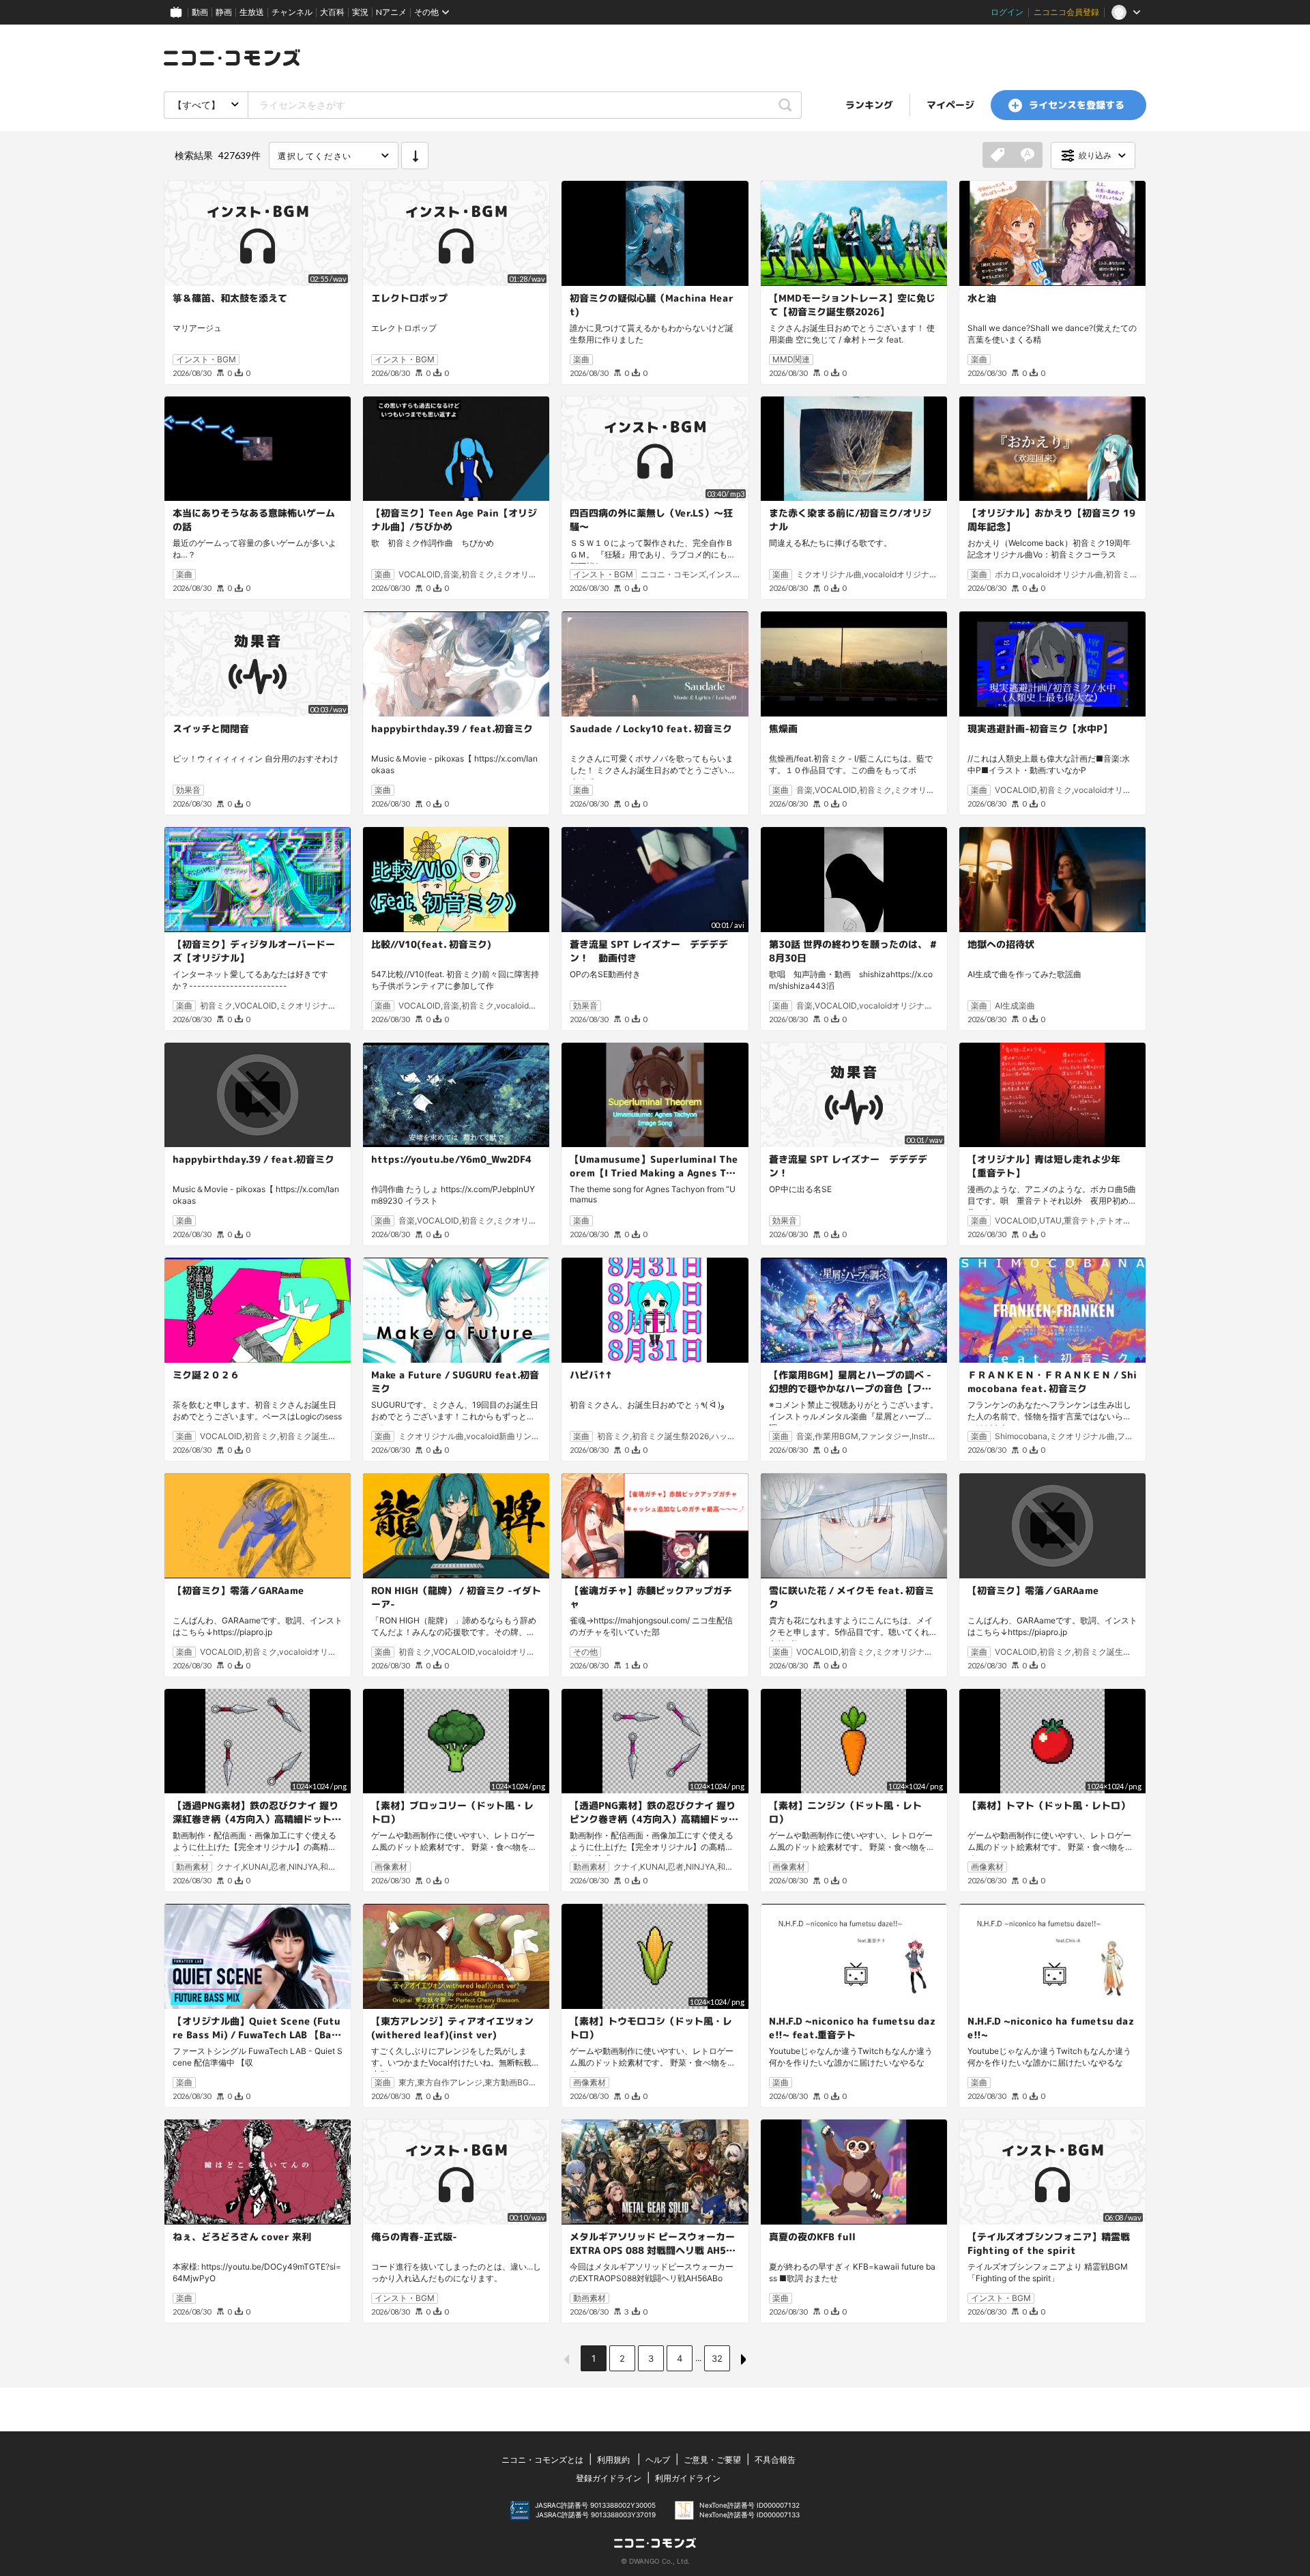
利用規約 (613, 2460)
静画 (224, 12)
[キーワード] (1028, 156)
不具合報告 (775, 2460)
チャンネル (292, 12)
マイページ (950, 105)
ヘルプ (658, 2460)
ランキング (869, 105)
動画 (200, 12)
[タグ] (998, 156)
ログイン (1007, 12)
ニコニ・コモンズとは (542, 2460)
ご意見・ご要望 (712, 2460)
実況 (360, 12)
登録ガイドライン (609, 2478)
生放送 (252, 12)
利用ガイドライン (688, 2478)
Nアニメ (391, 12)
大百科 (332, 12)
